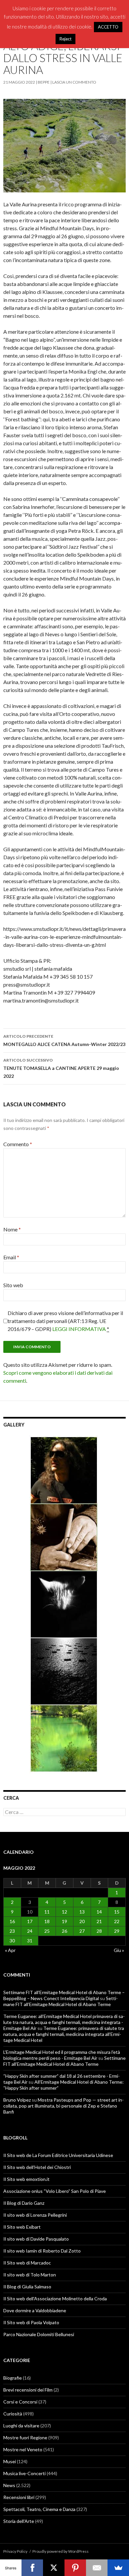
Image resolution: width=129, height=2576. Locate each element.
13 (82, 1912)
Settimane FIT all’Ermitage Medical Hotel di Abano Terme (61, 2001)
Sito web (13, 1285)
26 (64, 1931)
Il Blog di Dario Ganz (24, 2203)
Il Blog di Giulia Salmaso (27, 2287)
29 (117, 1931)
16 (12, 1921)
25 (47, 1931)
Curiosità (13, 2414)
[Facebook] (32, 2568)
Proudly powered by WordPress (61, 2551)
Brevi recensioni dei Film (28, 2390)
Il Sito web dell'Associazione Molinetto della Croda (55, 2298)
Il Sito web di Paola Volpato (31, 2322)
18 (47, 1921)
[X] (54, 2568)
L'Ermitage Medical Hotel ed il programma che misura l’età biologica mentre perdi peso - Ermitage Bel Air (62, 2055)
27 (82, 1931)
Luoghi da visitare (21, 2426)
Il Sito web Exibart (22, 2227)
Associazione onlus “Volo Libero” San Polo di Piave (55, 2191)
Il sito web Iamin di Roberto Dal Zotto (42, 2251)
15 (117, 1912)
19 (64, 1921)
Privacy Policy (15, 2551)
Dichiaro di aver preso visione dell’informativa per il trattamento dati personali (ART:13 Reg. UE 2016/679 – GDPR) (65, 1321)
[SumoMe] (118, 2568)
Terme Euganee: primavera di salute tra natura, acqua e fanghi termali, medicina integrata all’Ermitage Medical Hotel (64, 2034)
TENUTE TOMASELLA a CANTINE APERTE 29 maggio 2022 (61, 1068)
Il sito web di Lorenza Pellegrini (35, 2215)
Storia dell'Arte (19, 2521)
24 (30, 1931)
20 (82, 1921)
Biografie (13, 2378)
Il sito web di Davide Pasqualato (36, 2239)
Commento (18, 1144)
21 (99, 1921)
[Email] (97, 2568)
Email (11, 1257)
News (9, 2485)
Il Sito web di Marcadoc (27, 2263)
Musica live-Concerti (24, 2473)
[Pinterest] (75, 2568)
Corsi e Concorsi (20, 2402)
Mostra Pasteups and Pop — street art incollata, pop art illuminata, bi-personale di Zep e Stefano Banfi (64, 2106)
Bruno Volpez (17, 2100)
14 (99, 1912)
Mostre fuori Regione (25, 2437)
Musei (10, 2461)
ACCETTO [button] (108, 27)
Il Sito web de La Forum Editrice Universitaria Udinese (58, 2155)
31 (30, 1941)
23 (12, 1931)
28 (99, 1931)
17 (30, 1921)
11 (47, 1912)
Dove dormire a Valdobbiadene (35, 2310)
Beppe (44, 82)
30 (12, 1941)
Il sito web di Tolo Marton (30, 2275)
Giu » (119, 1950)
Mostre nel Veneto (23, 2449)
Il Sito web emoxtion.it (26, 2179)
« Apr (10, 1950)
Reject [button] (65, 39)
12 (64, 1912)
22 (117, 1921)
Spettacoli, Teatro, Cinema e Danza (39, 2509)
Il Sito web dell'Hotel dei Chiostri (37, 2167)
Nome (12, 1229)
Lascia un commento (74, 82)
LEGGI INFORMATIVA (79, 1329)
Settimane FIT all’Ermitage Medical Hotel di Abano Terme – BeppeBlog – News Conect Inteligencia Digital (64, 1995)
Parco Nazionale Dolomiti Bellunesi (39, 2334)
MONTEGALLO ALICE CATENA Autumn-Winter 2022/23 (64, 1040)
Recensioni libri (19, 2497)
